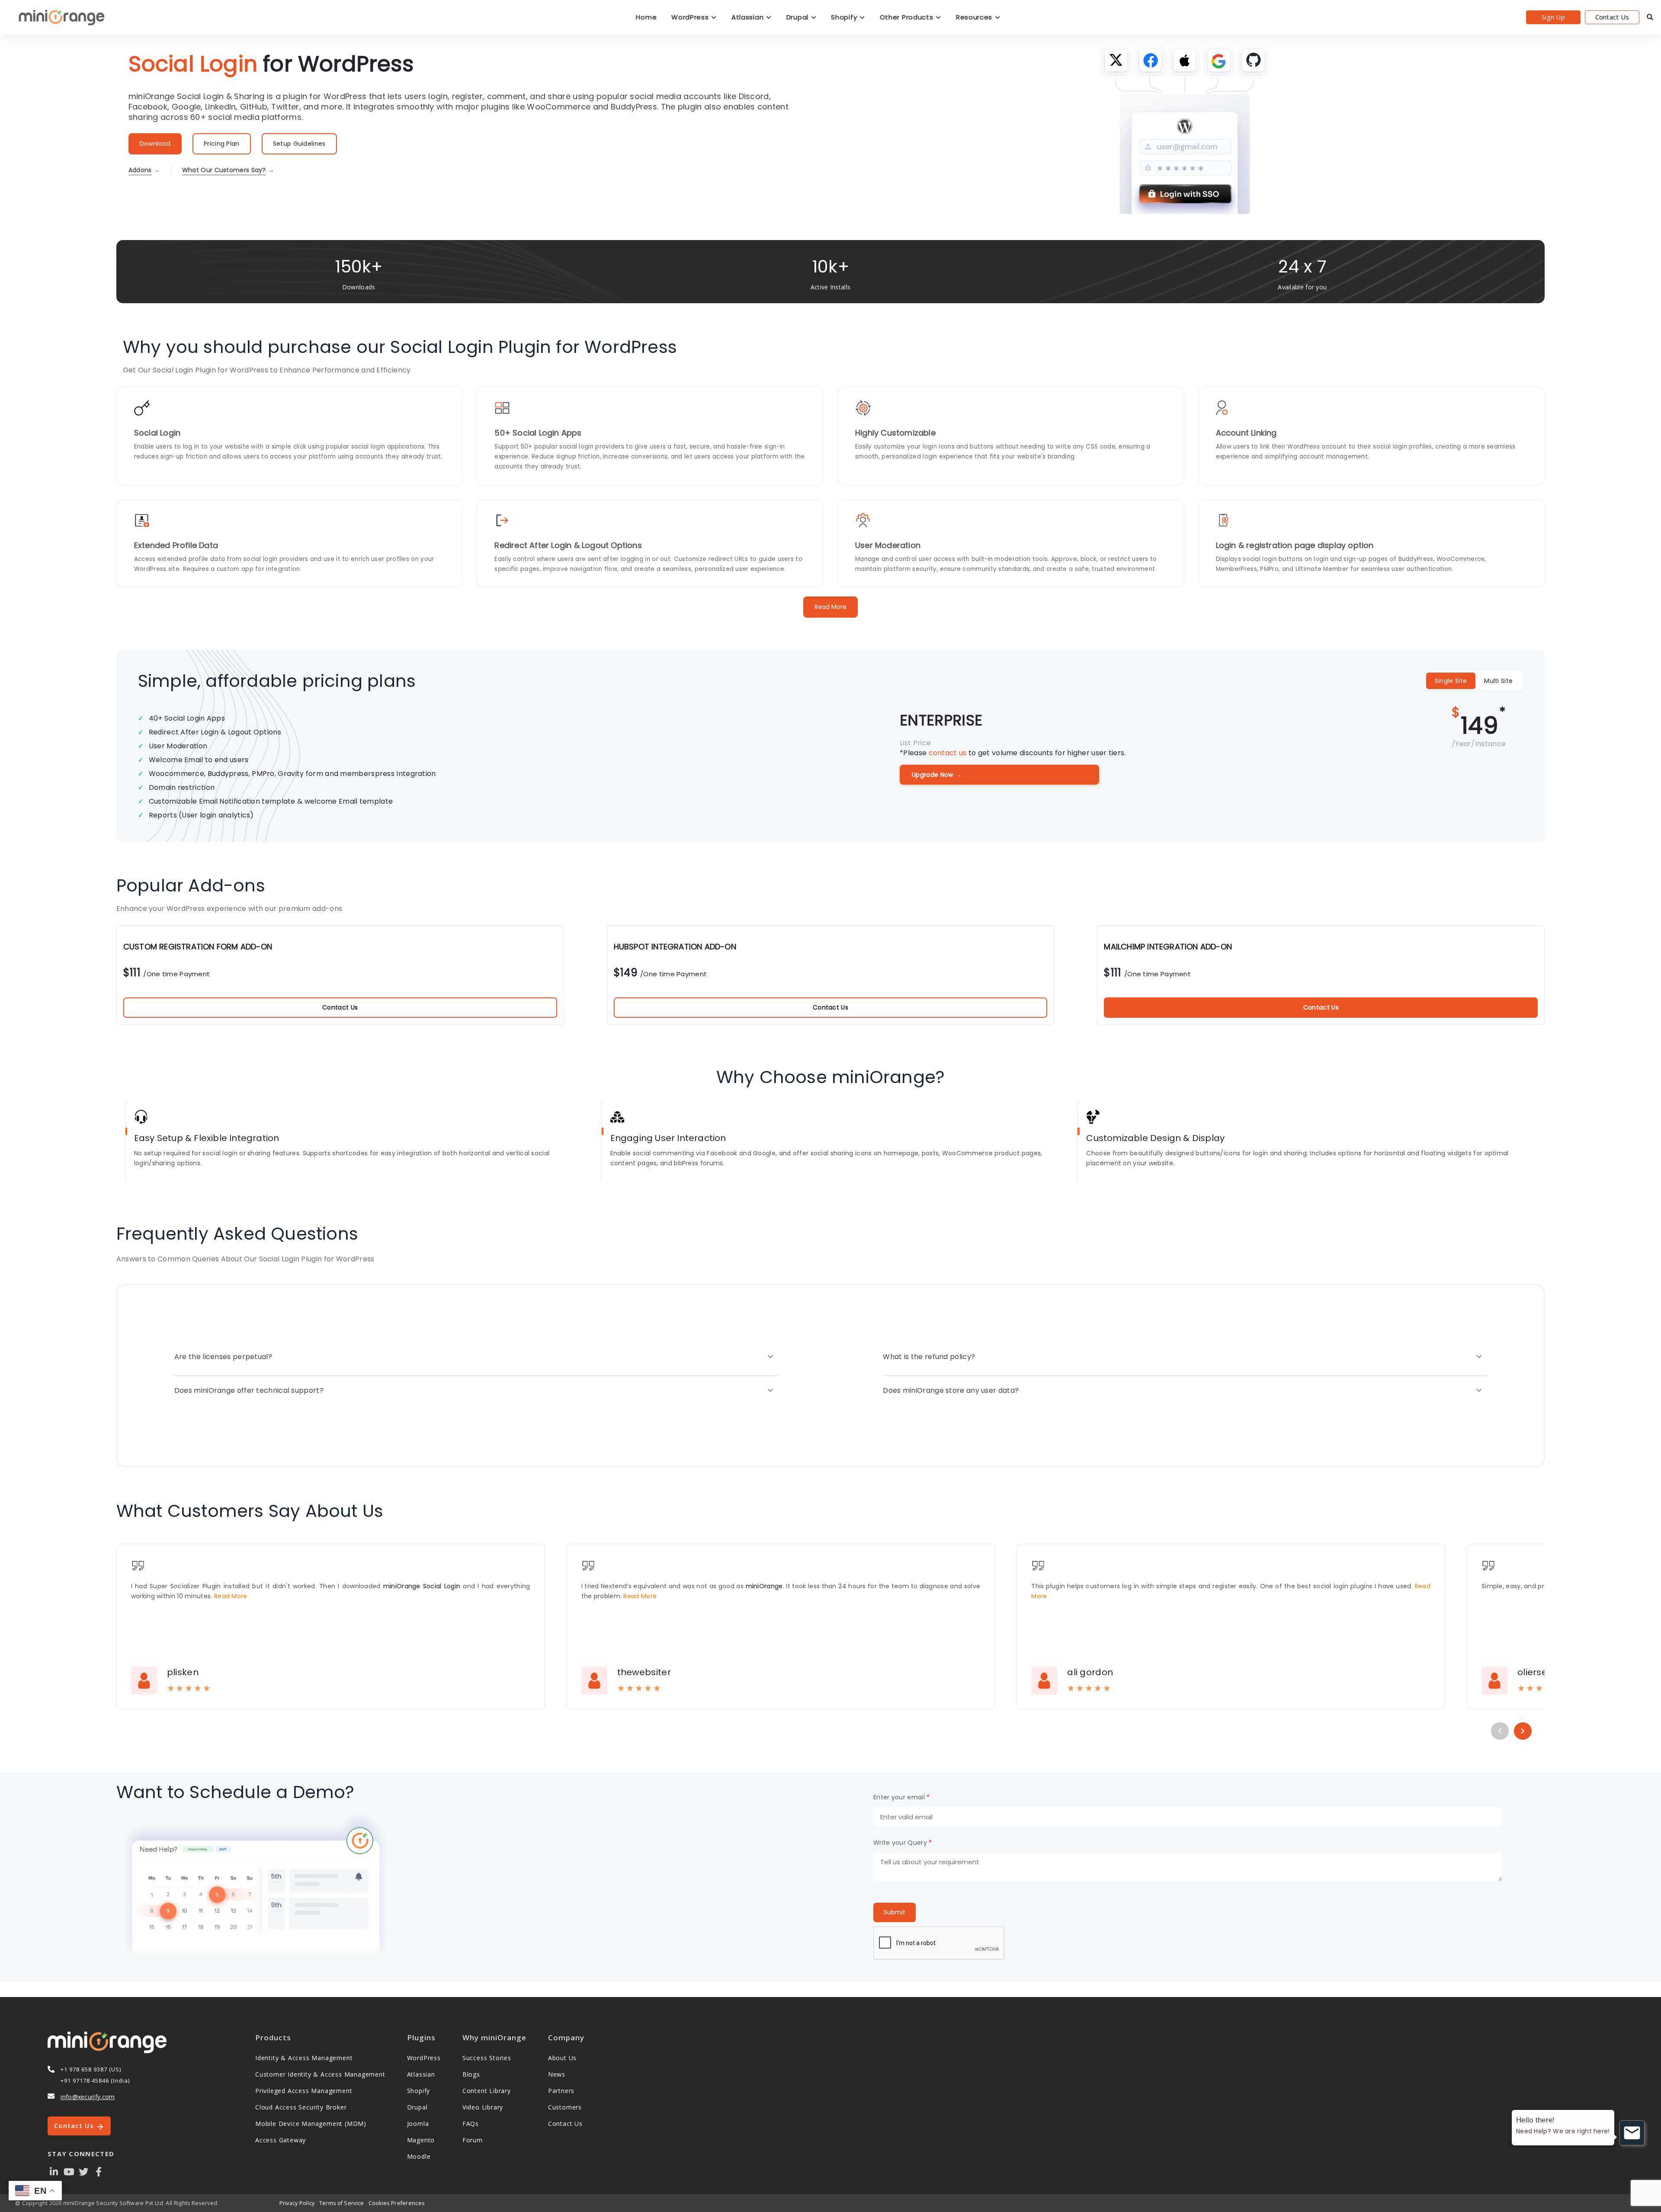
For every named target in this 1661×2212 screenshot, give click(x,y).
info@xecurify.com (88, 2097)
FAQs (471, 2124)
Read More (830, 607)
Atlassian (749, 17)
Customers (565, 2107)
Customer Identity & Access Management (320, 2074)
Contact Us (1612, 17)
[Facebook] (99, 2171)
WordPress (691, 17)
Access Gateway (281, 2140)
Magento (421, 2140)
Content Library (487, 2091)
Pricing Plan (222, 144)
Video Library (483, 2107)
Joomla (418, 2124)
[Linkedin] (54, 2171)
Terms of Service (342, 2203)
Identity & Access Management (304, 2058)
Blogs (471, 2074)
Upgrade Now (937, 775)
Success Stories (487, 2058)
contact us (948, 753)
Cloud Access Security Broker (301, 2107)
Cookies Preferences (397, 2203)
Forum (473, 2140)
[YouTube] (69, 2171)
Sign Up (1553, 17)
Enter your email (901, 1797)
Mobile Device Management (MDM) (311, 2124)
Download (155, 144)
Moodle (419, 2156)
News (557, 2074)
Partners (561, 2091)
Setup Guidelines (299, 144)
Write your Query (903, 1843)
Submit (895, 1912)
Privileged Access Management (304, 2091)
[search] (1650, 17)
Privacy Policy (297, 2203)
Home (646, 17)
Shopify (845, 17)
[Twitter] (84, 2171)
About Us (562, 2058)
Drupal (798, 17)
